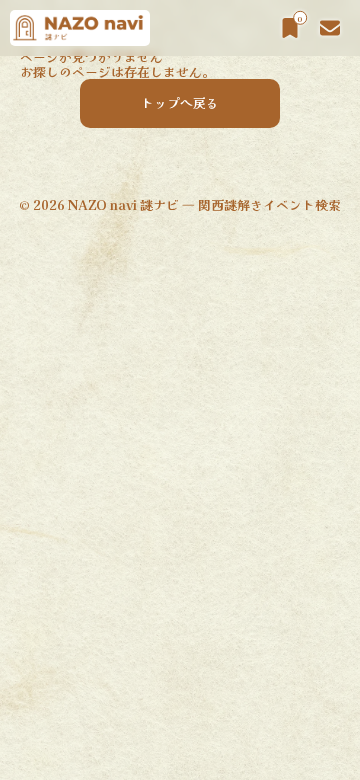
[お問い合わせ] (330, 28)
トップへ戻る (180, 102)
